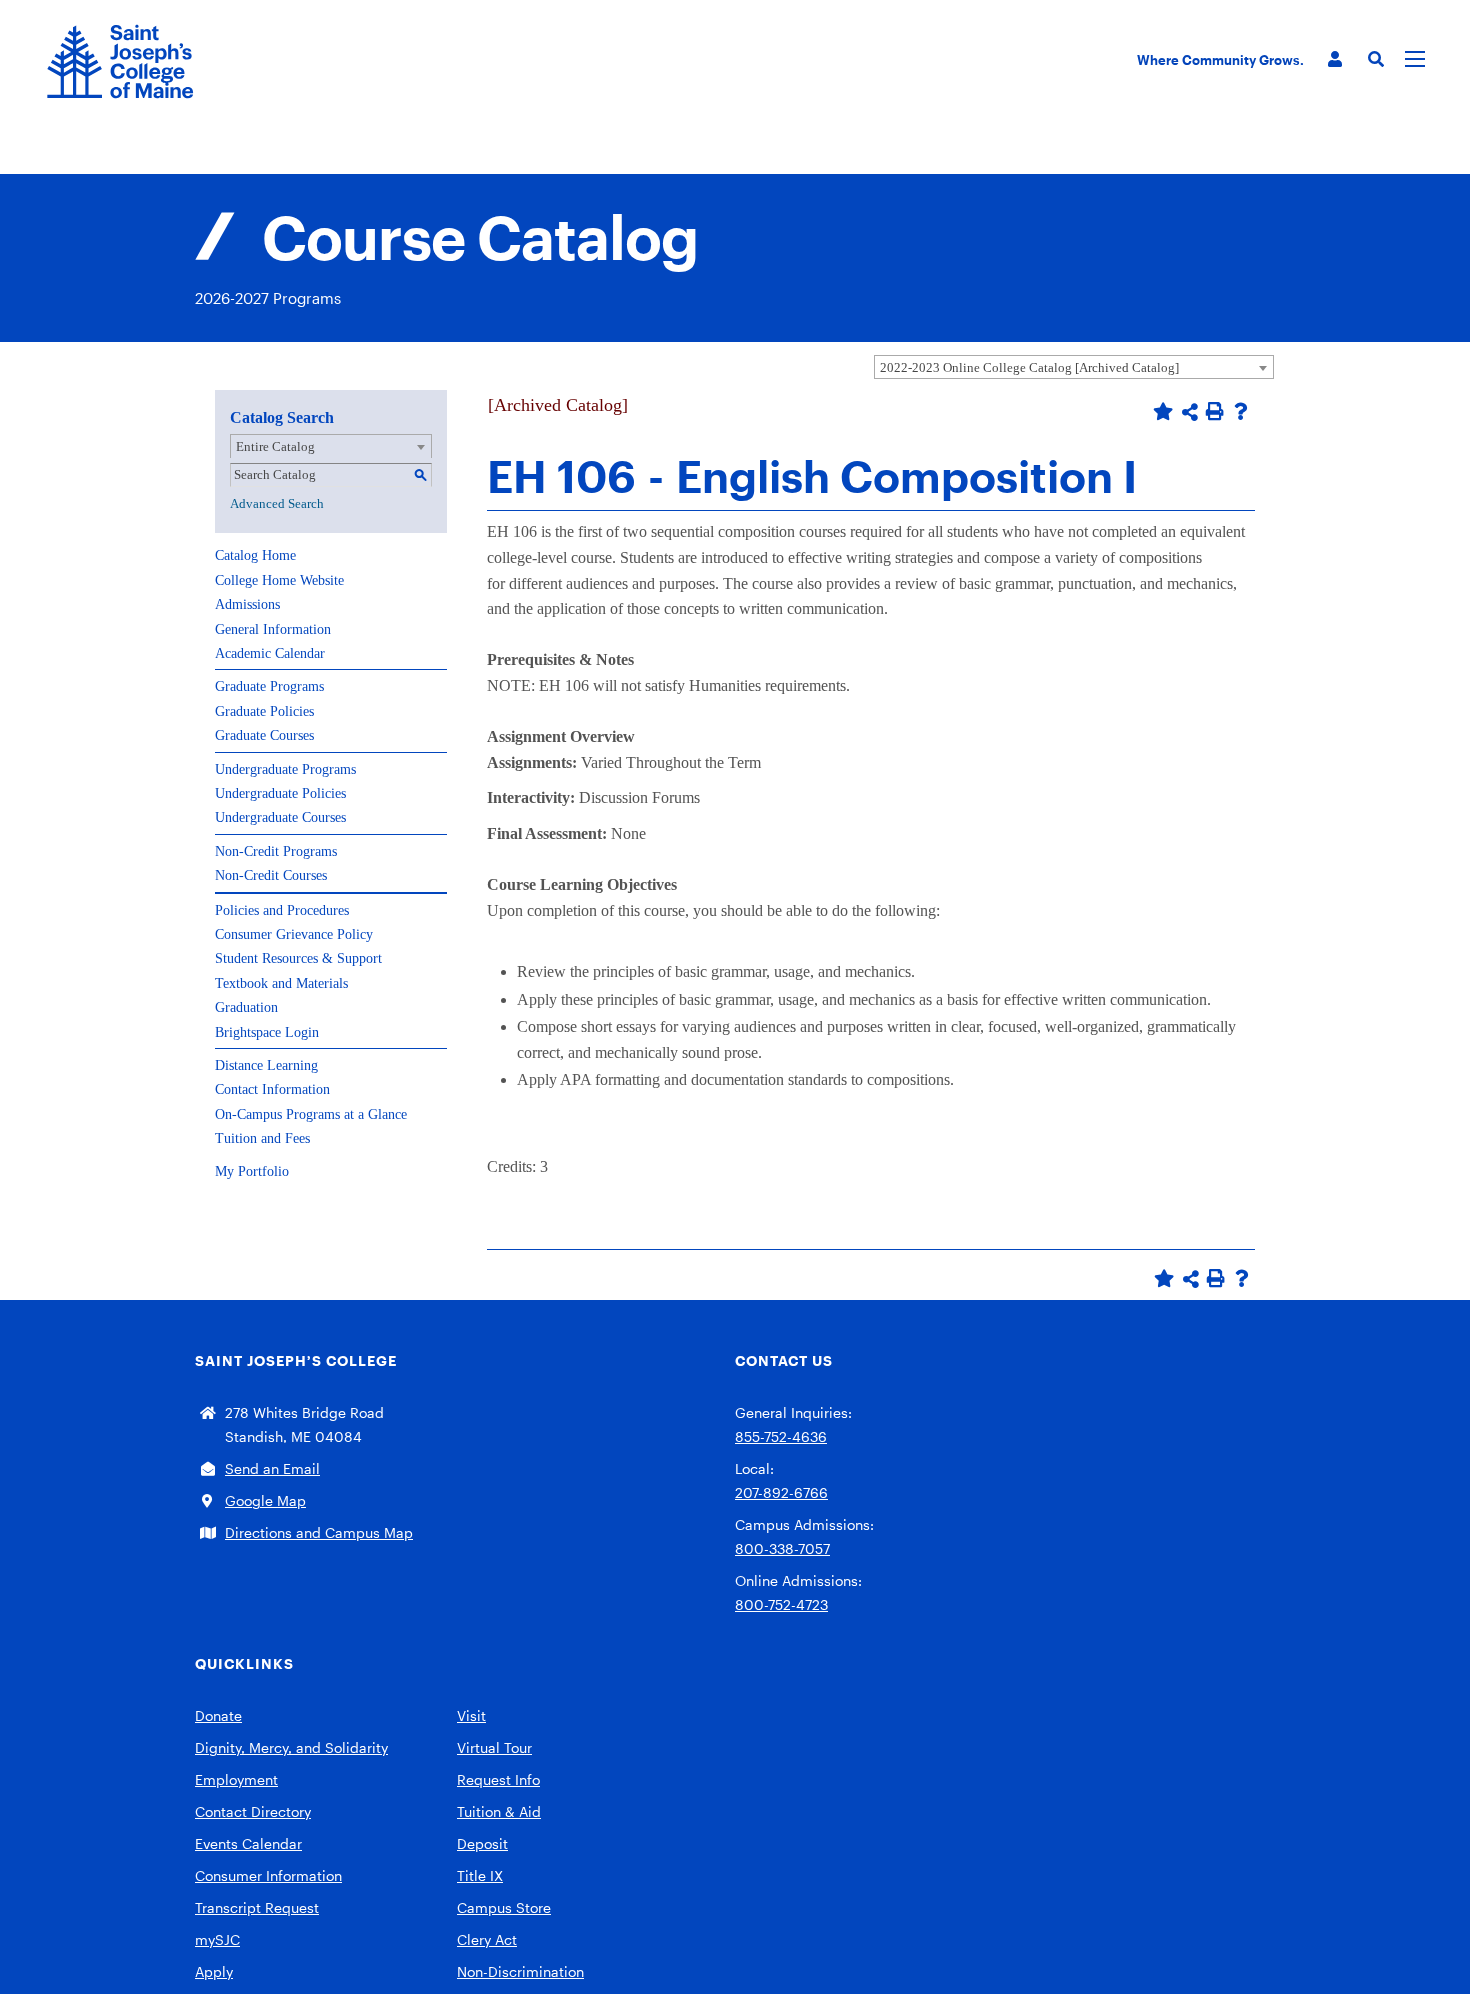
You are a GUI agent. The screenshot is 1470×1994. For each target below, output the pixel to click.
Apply (214, 1971)
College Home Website (279, 580)
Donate (218, 1715)
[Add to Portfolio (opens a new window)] (1163, 411)
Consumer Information (268, 1875)
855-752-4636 (781, 1436)
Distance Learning (266, 1065)
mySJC (217, 1939)
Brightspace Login (267, 1032)
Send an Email (272, 1468)
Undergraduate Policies (280, 793)
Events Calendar (248, 1843)
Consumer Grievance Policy (294, 934)
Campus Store (504, 1907)
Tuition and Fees (262, 1138)
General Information (273, 629)
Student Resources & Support (298, 958)
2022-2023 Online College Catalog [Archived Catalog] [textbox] (1029, 367)
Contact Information (272, 1089)
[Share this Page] (1190, 412)
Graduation (246, 1007)
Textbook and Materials (281, 983)
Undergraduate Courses (280, 817)
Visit (471, 1715)
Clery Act (487, 1939)
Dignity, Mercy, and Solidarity (291, 1747)
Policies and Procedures (282, 910)
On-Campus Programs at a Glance (311, 1114)
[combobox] (1074, 367)
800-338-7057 (782, 1548)
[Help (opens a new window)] (1241, 411)
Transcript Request (257, 1907)
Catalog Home (255, 555)
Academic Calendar (270, 653)
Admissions (247, 604)
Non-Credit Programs (276, 851)
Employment (236, 1779)
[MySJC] (1335, 59)
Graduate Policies (264, 711)
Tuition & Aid (499, 1811)
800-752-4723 (781, 1604)
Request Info (498, 1779)
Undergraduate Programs (285, 769)
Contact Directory (253, 1811)
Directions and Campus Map (319, 1532)
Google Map (265, 1500)
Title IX (480, 1875)
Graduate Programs (269, 686)
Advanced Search (277, 503)
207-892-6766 (781, 1492)
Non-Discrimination (520, 1971)
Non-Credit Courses (271, 875)
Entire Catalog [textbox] (275, 446)
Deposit (482, 1843)
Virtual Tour (494, 1747)
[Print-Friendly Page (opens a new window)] (1215, 411)
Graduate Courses (264, 735)
